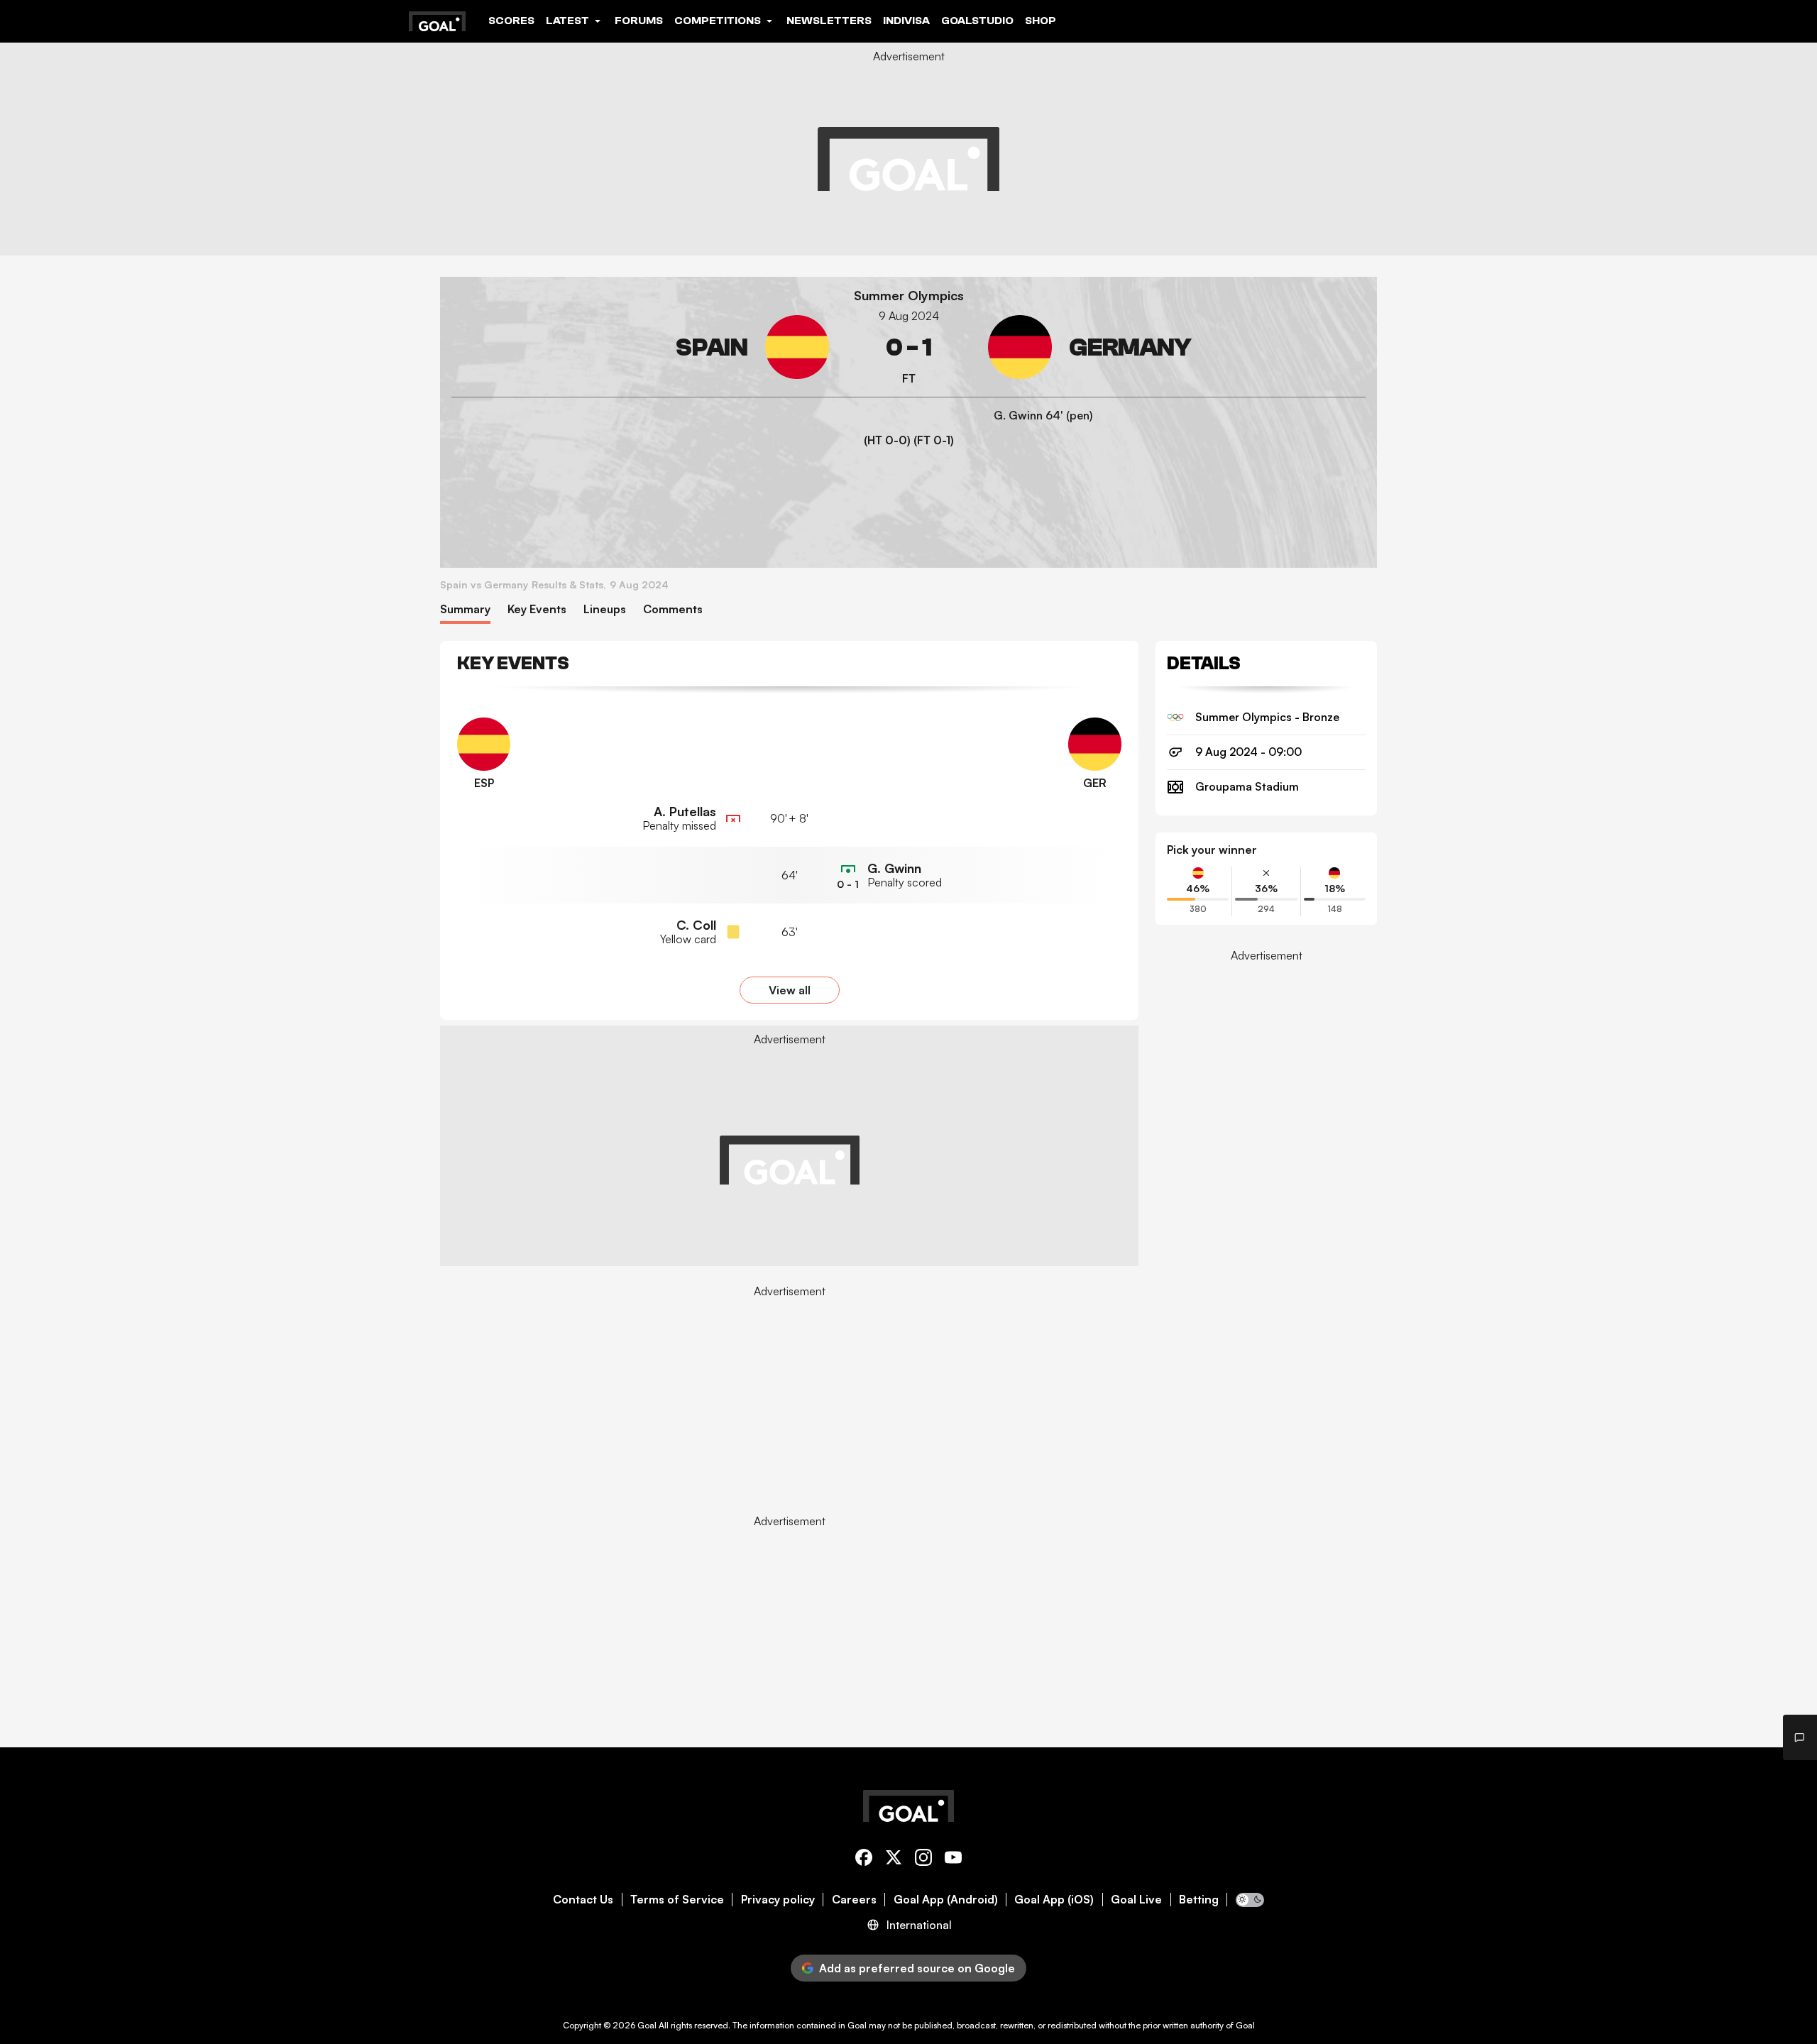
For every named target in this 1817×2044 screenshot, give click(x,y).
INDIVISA (906, 21)
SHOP (1041, 21)
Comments (673, 609)
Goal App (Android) (946, 1900)
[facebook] (864, 1860)
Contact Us (583, 1900)
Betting (1199, 1900)
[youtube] (953, 1860)
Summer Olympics (909, 296)
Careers (854, 1900)
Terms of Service (677, 1900)
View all (790, 990)
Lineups (605, 609)
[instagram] (923, 1860)
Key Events (537, 609)
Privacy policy (778, 1900)
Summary (465, 609)
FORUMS (639, 21)
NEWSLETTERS (829, 21)
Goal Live (1136, 1900)
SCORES (511, 21)
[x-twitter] (894, 1860)
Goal (647, 2025)
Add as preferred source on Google (917, 1968)
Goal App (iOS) (1054, 1900)
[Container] (640, 347)
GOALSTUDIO (977, 21)
